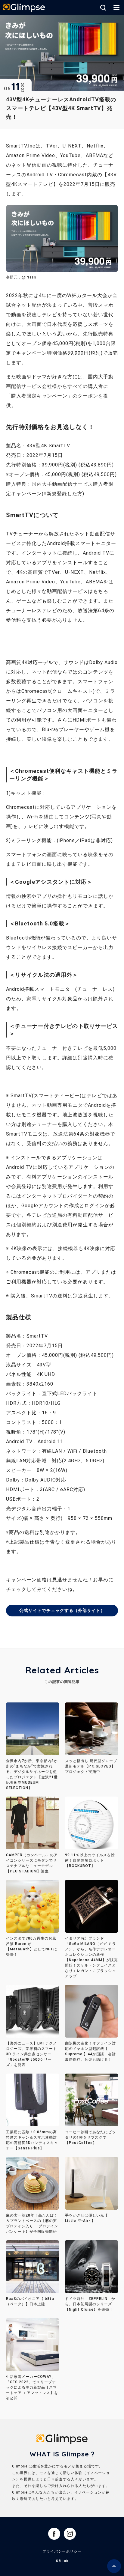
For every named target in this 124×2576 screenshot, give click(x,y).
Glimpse (24, 8)
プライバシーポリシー (62, 2551)
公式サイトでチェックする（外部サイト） (62, 1610)
